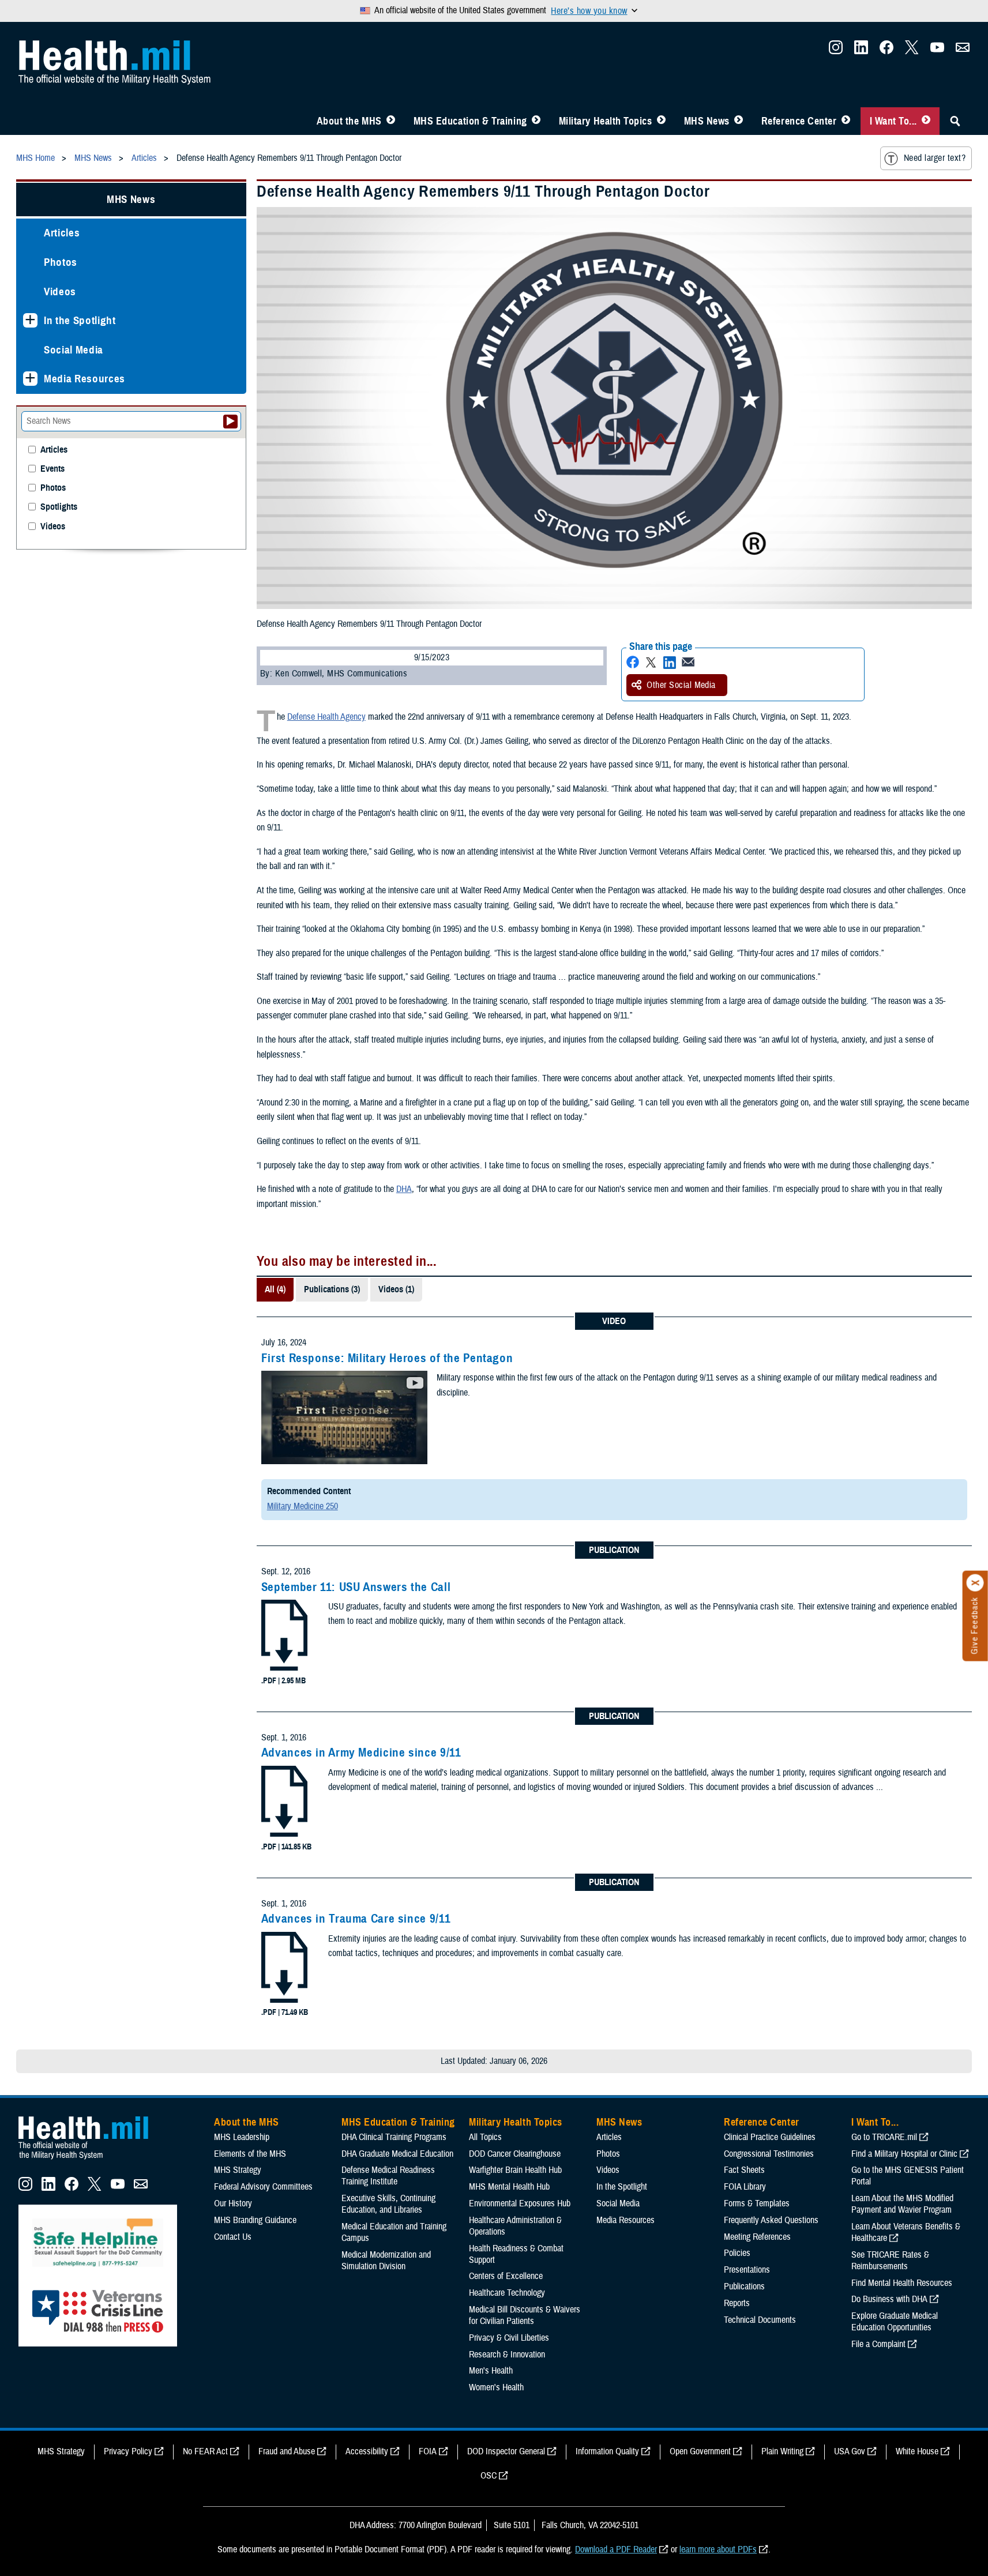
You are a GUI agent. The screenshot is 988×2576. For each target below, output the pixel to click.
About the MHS (349, 121)
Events (52, 469)
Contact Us (233, 2237)
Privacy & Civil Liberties (509, 2338)
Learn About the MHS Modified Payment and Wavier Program (902, 2204)
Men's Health (491, 2371)
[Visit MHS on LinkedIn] (861, 51)
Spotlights (59, 507)
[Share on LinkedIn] (670, 662)
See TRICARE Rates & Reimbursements (890, 2261)
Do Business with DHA (889, 2299)
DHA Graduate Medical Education (397, 2154)
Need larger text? (935, 158)
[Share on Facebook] (633, 662)
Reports (737, 2303)
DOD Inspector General (506, 2451)
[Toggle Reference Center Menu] (846, 121)
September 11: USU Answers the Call (356, 1587)
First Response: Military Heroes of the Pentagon (387, 1358)
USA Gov (850, 2451)
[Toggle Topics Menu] (661, 121)
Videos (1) (396, 1289)
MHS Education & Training (470, 121)
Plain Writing (782, 2451)
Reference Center (799, 121)
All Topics (485, 2137)
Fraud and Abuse (287, 2451)
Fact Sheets (744, 2170)
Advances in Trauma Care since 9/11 (356, 1919)
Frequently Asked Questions (771, 2220)
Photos (61, 262)
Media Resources (84, 379)
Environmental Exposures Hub (520, 2203)
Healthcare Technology (507, 2293)
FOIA (428, 2451)
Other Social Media (681, 685)
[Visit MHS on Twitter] (912, 51)
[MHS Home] (91, 2160)
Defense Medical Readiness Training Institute (388, 2176)
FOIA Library (745, 2187)
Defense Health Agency (326, 717)
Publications (744, 2287)
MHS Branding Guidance (255, 2220)
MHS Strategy (238, 2170)
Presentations (747, 2270)
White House (917, 2451)
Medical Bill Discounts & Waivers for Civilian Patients (525, 2315)
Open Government (700, 2451)
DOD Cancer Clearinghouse (515, 2154)
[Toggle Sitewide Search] (955, 121)
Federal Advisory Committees (263, 2187)
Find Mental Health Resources (902, 2283)
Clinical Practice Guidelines (770, 2137)
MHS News (707, 121)
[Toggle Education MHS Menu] (536, 121)
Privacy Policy (128, 2451)
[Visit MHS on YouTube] (937, 51)
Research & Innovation (507, 2355)
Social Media (74, 350)
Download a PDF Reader (616, 2549)
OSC (489, 2476)
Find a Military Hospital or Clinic (904, 2154)
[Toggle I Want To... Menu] (926, 121)
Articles (62, 233)
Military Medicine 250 (303, 1506)
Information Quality (607, 2451)
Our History (233, 2203)
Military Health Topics (606, 121)
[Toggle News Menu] (739, 121)
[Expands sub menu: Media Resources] (30, 379)
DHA (404, 1189)
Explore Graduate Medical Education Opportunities (895, 2322)
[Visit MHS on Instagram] (836, 51)
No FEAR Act (205, 2451)
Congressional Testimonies (769, 2154)
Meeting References (757, 2237)
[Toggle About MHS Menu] (391, 121)
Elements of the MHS (250, 2154)
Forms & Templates (757, 2203)
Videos (60, 292)
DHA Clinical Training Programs (394, 2137)
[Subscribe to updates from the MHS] (963, 51)
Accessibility (367, 2451)
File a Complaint (878, 2344)
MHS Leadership (242, 2137)
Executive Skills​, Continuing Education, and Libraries (388, 2204)
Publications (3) (332, 1289)
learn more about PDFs (718, 2549)
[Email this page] (688, 662)
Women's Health (496, 2387)
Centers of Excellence (506, 2276)
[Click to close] (975, 1583)
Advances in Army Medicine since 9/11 (361, 1753)
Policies (737, 2253)
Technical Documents (760, 2320)
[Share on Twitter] (651, 662)
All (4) (275, 1289)
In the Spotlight (80, 320)
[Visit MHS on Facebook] (886, 51)
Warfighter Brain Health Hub (515, 2170)
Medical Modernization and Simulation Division (386, 2261)
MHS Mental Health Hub (509, 2187)
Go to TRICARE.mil (884, 2137)
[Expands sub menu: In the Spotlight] (30, 320)
